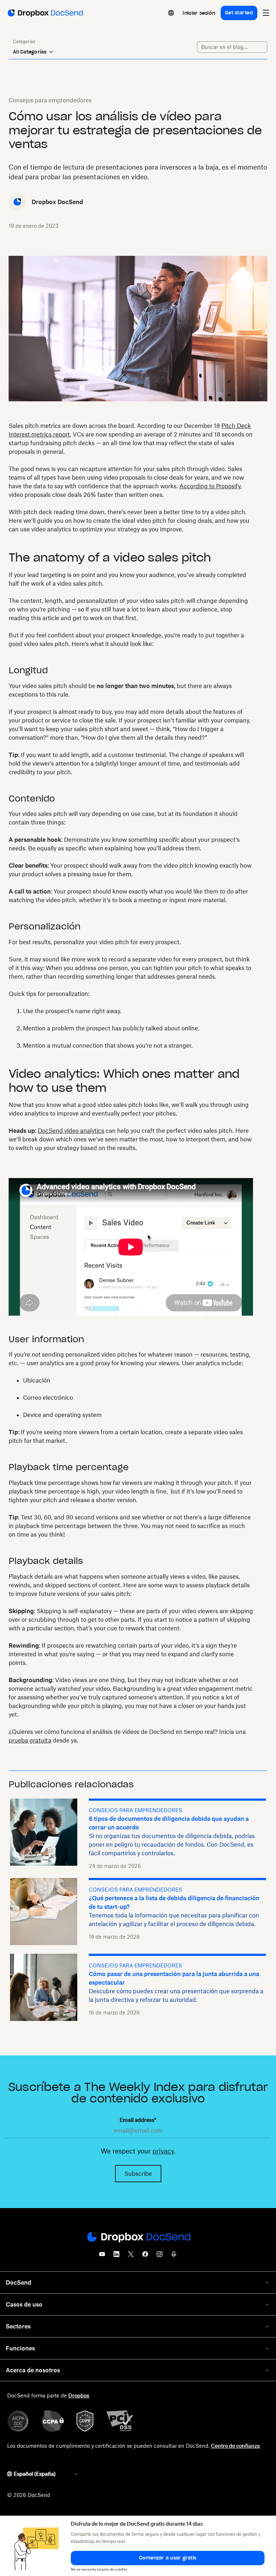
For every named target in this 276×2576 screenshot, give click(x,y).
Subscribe (138, 2174)
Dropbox (79, 2395)
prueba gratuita (30, 1740)
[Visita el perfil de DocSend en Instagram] (160, 2256)
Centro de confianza (235, 2446)
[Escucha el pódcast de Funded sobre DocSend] (174, 2256)
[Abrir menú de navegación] (266, 13)
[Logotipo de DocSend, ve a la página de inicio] (45, 13)
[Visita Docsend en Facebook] (145, 2256)
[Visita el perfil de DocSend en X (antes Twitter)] (131, 2256)
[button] (168, 2558)
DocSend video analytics (71, 1131)
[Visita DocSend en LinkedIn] (116, 2256)
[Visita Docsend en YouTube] (102, 2256)
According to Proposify (210, 486)
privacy (163, 2151)
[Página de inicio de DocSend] (138, 2238)
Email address (138, 2120)
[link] (199, 13)
